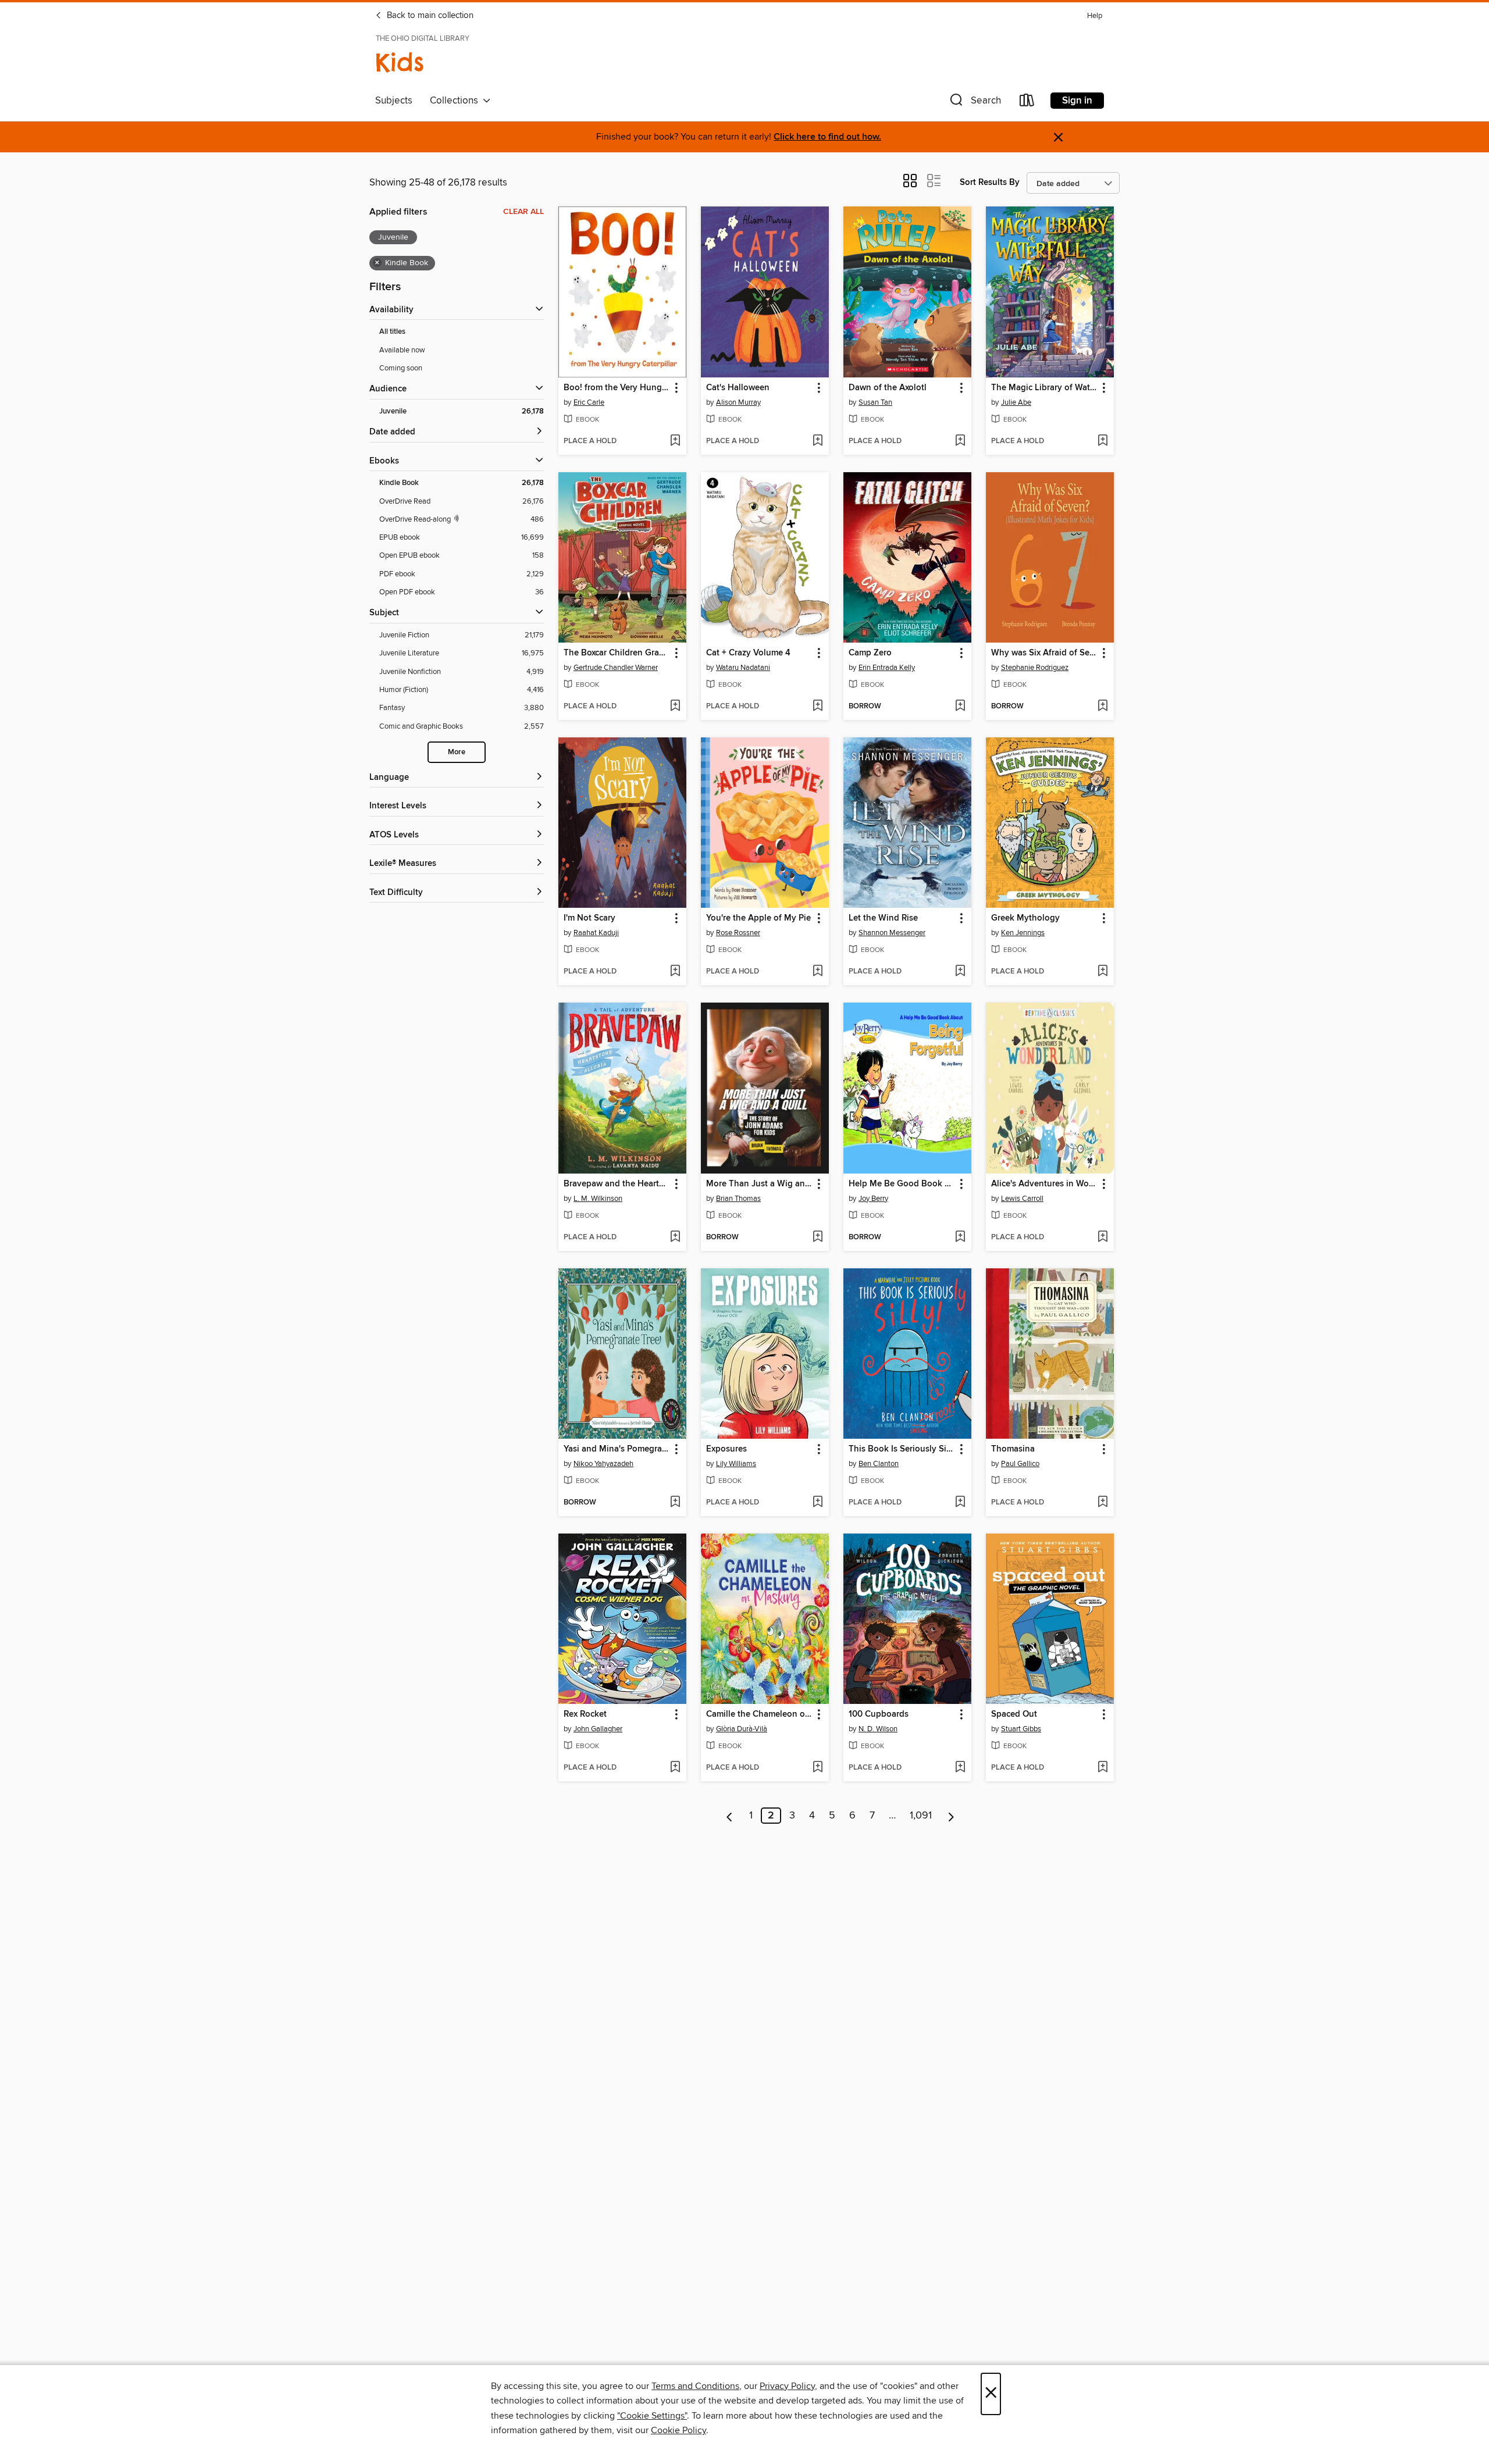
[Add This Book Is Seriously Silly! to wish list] (960, 1503)
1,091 (921, 1816)
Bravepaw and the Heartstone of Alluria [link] (617, 1184)
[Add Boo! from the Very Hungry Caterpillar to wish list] (675, 441)
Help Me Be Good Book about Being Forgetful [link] (902, 1184)
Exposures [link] (726, 1449)
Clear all (523, 212)
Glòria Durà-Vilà (742, 1729)
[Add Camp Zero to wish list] (960, 707)
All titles (392, 332)
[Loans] (1027, 103)
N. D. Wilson (878, 1729)
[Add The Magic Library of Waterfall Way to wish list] (1102, 441)
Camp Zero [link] (870, 653)
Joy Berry (873, 1199)
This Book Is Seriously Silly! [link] (902, 1449)
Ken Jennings (1023, 933)
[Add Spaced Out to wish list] (1102, 1768)
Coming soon (401, 368)
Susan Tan (875, 402)
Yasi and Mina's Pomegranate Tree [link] (617, 1449)
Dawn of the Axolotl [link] (888, 388)
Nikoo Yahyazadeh (603, 1464)
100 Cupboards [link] (879, 1714)
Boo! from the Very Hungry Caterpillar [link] (617, 388)
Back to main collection (429, 16)
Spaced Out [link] (1014, 1714)
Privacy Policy (787, 2386)
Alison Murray (738, 402)
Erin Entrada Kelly (887, 668)
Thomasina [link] (1013, 1449)
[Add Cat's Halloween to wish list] (817, 441)
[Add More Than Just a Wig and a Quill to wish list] (817, 1238)
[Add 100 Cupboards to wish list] (960, 1768)
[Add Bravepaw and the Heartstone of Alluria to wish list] (675, 1238)
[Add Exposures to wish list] (817, 1503)
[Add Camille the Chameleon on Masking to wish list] (817, 1768)
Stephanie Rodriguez (1035, 668)
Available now (402, 350)
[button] (974, 103)
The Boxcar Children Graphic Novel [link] (617, 653)
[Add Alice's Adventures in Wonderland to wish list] (1102, 1238)
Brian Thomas (738, 1199)
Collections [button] (456, 101)
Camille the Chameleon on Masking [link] (759, 1714)
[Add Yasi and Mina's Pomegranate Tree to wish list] (675, 1503)
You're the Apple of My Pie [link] (758, 918)
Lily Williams (736, 1464)
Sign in (1077, 101)
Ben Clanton (879, 1464)
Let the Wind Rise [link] (883, 918)
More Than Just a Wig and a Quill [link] (759, 1184)
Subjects (394, 101)
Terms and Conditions (695, 2386)
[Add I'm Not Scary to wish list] (675, 972)
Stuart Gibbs (1021, 1729)
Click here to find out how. (827, 137)
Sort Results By (990, 182)
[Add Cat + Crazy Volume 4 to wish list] (817, 707)
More (457, 752)
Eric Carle (589, 402)
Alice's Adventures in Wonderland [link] (1044, 1184)
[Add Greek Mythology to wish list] (1102, 972)
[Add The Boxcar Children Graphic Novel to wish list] (675, 707)
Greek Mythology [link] (1025, 918)
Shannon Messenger (892, 933)
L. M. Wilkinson (598, 1199)
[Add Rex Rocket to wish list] (675, 1768)
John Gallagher (598, 1729)
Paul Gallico (1020, 1464)
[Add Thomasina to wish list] (1102, 1503)
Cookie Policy (678, 2430)
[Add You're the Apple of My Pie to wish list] (817, 972)
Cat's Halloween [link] (738, 388)
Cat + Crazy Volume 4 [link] (748, 653)
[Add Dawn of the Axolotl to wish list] (960, 441)
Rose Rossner (738, 933)
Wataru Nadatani (743, 668)
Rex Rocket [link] (585, 1714)
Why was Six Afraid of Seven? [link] (1044, 653)
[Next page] (951, 1816)
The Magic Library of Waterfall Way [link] (1044, 388)
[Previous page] (730, 1816)
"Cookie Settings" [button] (652, 2416)
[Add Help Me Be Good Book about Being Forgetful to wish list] (960, 1238)
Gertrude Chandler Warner (616, 668)
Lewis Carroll (1022, 1199)
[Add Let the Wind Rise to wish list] (960, 972)
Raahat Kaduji (596, 933)
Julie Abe (1016, 402)
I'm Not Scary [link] (589, 918)
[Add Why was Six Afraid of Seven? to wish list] (1102, 707)
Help (1095, 16)
